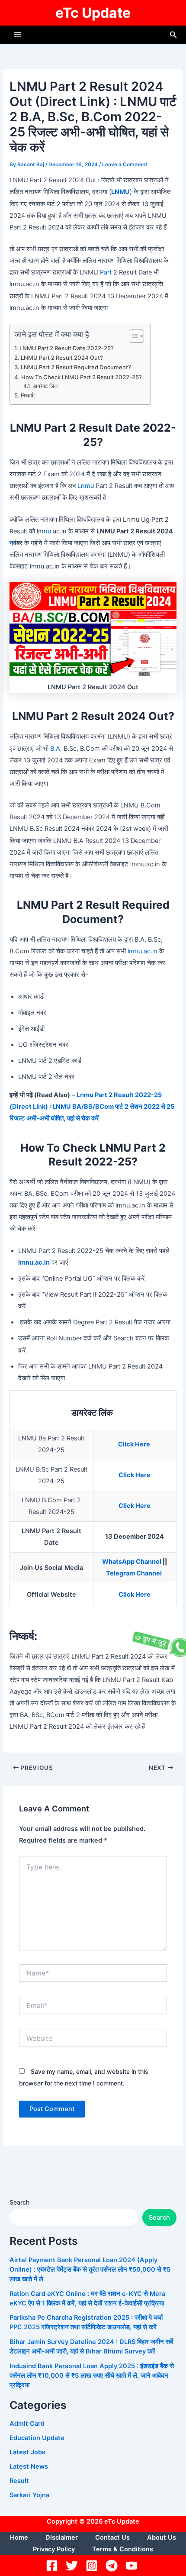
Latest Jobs (27, 2452)
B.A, (55, 749)
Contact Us (112, 2537)
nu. (48, 531)
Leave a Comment (125, 165)
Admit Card (27, 2424)
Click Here (135, 1444)
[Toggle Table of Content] (132, 336)
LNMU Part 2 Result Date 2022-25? (67, 348)
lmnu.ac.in (143, 951)
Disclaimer (62, 2537)
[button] (173, 35)
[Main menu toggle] (18, 35)
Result (19, 2481)
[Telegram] (113, 2566)
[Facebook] (53, 2566)
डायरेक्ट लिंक (46, 386)
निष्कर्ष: (28, 395)
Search (19, 2202)
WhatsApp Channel (132, 1562)
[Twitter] (73, 2566)
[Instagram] (93, 2566)
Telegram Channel (135, 1573)
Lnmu (86, 486)
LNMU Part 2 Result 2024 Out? (62, 358)
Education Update (37, 2438)
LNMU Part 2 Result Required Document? (76, 367)
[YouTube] (133, 2566)
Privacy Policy (54, 2549)
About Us (162, 2537)
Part (106, 272)
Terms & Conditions (123, 2549)
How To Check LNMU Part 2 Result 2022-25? (82, 377)
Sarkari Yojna (29, 2495)
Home (19, 2537)
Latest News (29, 2466)
